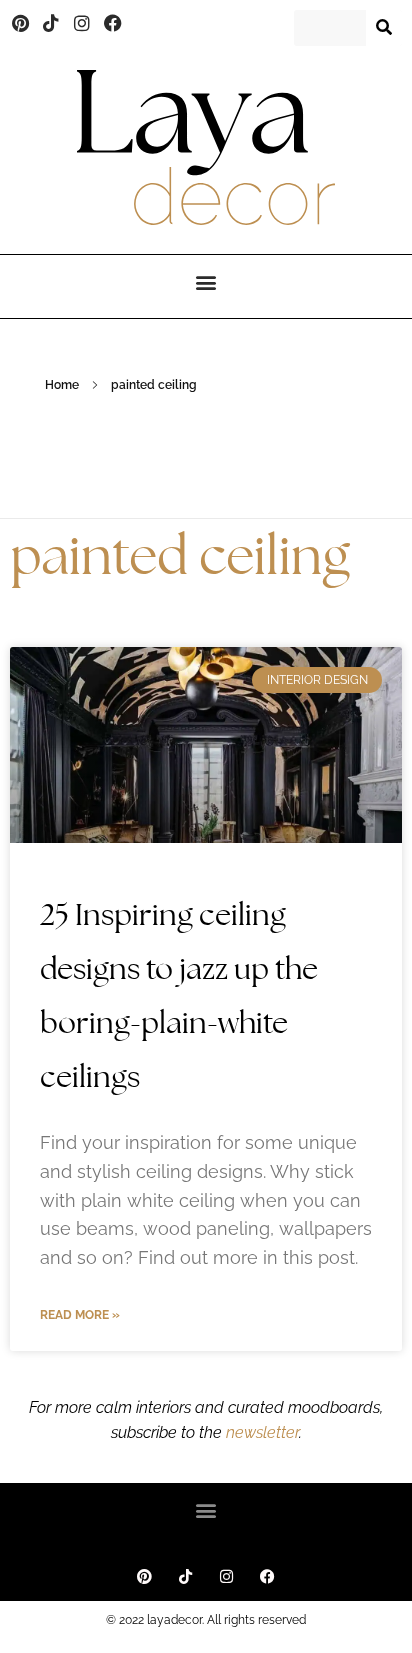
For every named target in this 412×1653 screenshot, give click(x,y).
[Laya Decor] (206, 147)
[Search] (384, 28)
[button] (206, 281)
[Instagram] (82, 23)
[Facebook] (113, 23)
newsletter (260, 1432)
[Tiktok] (52, 23)
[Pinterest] (21, 23)
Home (62, 385)
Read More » (80, 1315)
